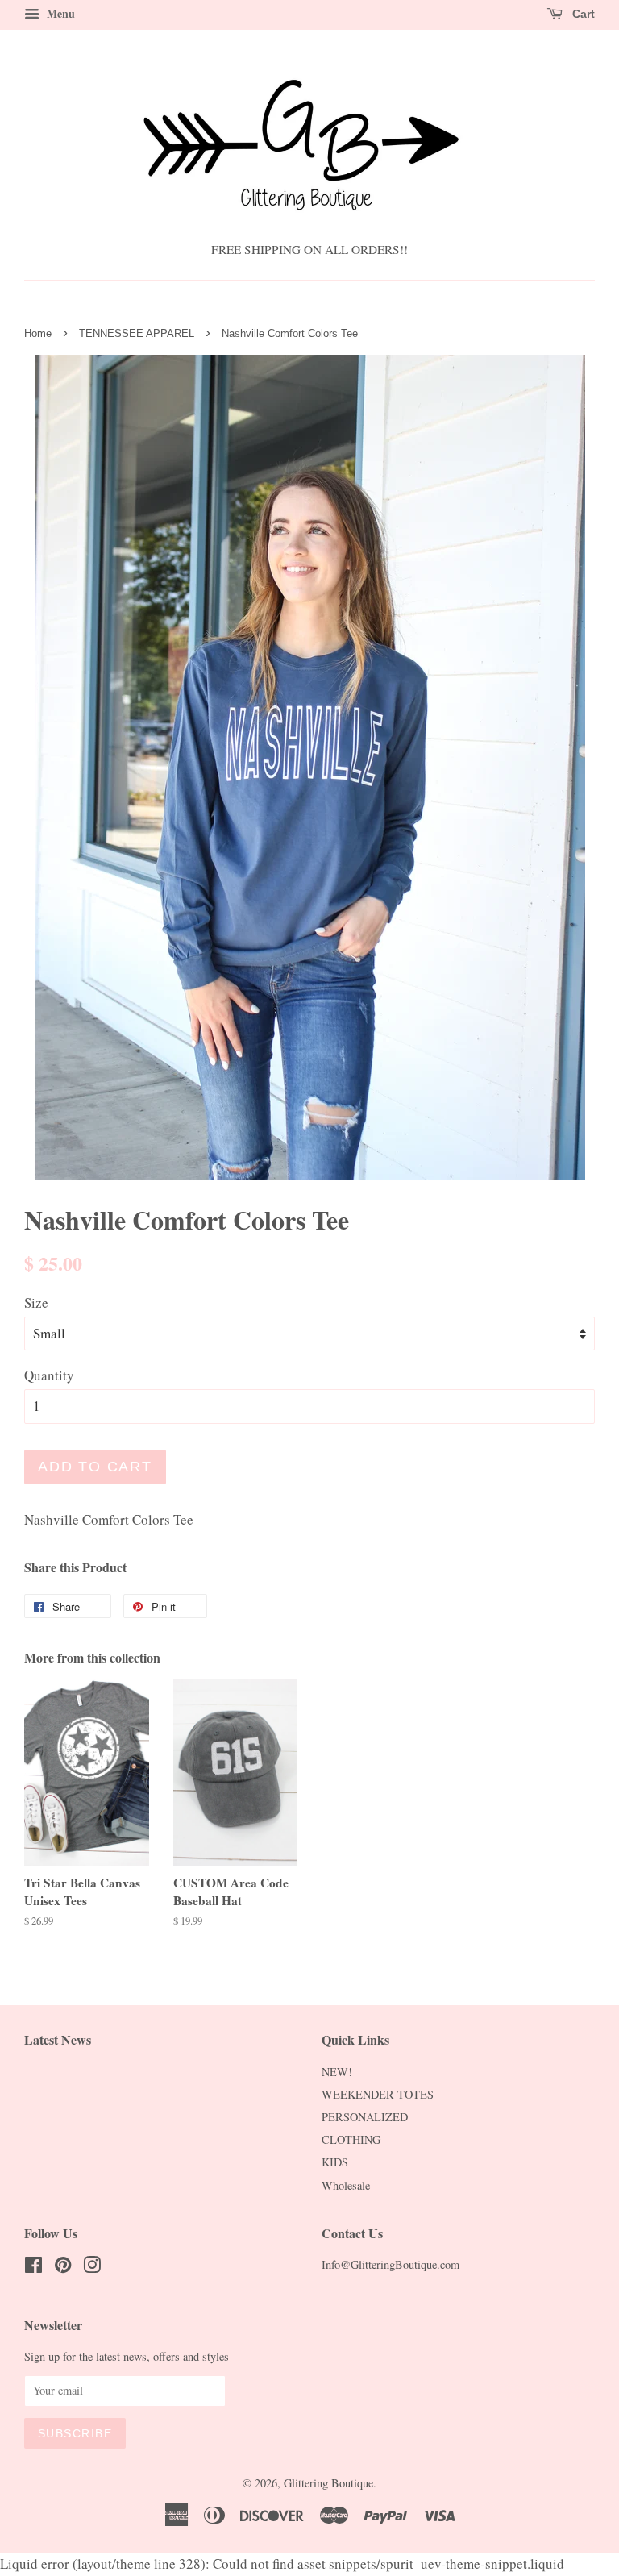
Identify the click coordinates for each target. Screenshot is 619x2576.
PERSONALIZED (365, 2117)
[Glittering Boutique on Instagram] (92, 2268)
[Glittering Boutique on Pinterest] (63, 2268)
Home (38, 333)
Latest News (58, 2039)
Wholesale (346, 2185)
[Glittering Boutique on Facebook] (33, 2268)
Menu (59, 13)
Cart (582, 14)
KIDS (335, 2162)
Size (36, 1303)
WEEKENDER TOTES (378, 2094)
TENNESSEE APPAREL (137, 333)
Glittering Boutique (328, 2483)
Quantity (49, 1375)
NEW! (337, 2072)
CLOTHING (351, 2139)
